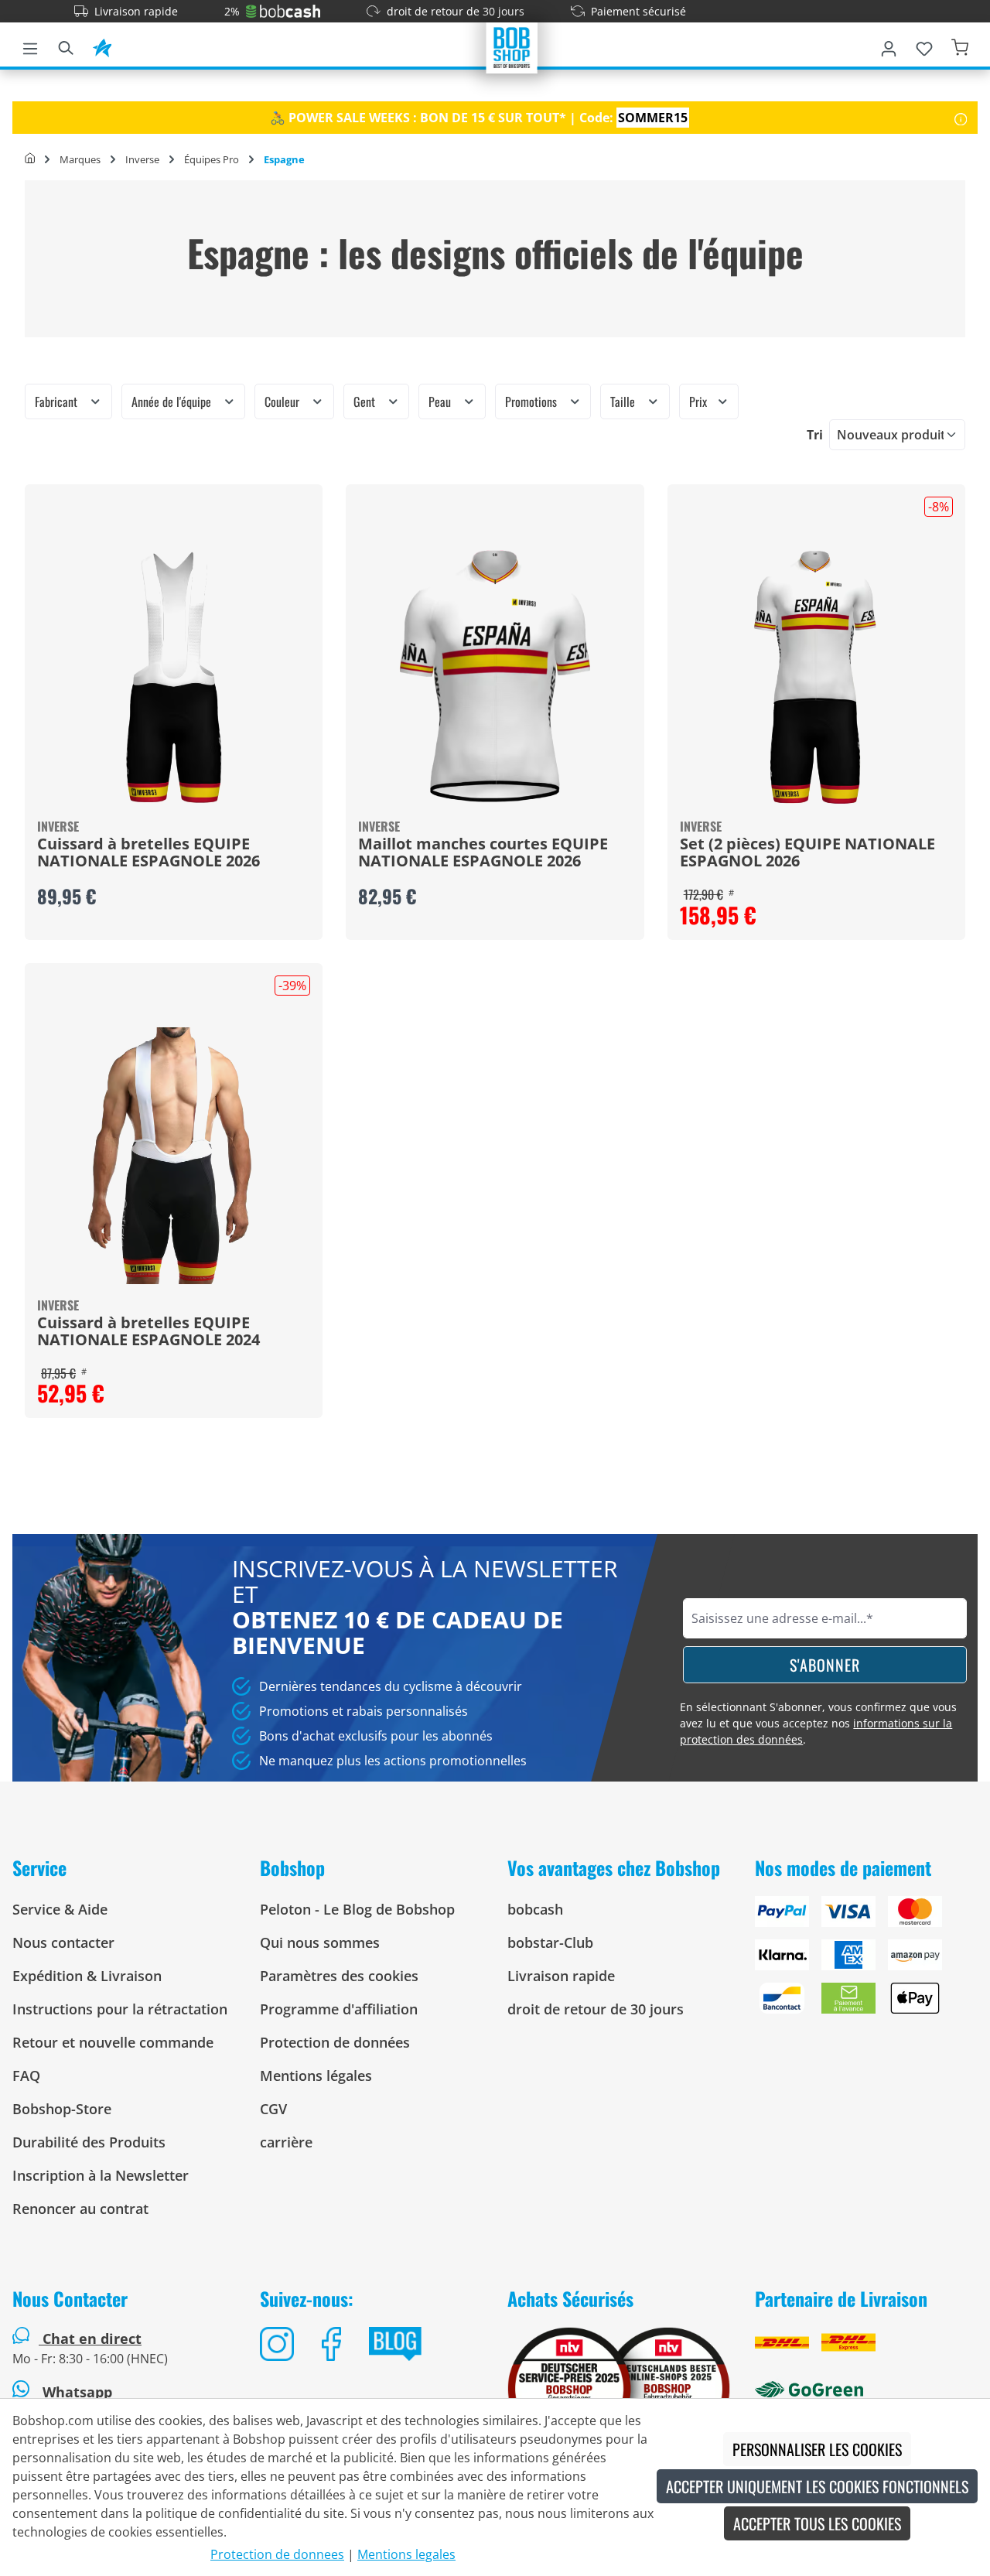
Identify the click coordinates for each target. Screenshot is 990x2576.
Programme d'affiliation (339, 2009)
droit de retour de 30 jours (456, 11)
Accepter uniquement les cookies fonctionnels (817, 2486)
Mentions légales (316, 2075)
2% (232, 11)
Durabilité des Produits (89, 2142)
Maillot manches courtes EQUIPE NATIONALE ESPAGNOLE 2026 (483, 853)
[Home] (30, 159)
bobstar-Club (550, 1942)
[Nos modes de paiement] (866, 1961)
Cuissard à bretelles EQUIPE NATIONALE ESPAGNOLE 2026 (148, 853)
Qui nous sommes (320, 1942)
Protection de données (335, 2042)
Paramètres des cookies (339, 1976)
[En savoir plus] (961, 118)
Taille (624, 401)
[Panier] (960, 46)
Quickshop (174, 712)
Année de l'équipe (173, 401)
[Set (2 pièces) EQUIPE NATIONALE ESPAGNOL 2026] (816, 677)
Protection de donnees (277, 2554)
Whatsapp (75, 2392)
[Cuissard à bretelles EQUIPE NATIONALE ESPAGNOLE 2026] (174, 677)
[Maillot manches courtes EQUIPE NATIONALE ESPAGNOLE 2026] (495, 677)
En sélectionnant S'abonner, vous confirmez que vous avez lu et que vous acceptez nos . (818, 1723)
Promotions (533, 401)
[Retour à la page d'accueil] (512, 46)
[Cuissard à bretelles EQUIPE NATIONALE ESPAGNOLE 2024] (174, 1156)
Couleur (283, 401)
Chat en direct (92, 2339)
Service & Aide (60, 1909)
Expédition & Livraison (87, 1976)
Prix (700, 401)
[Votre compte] (889, 46)
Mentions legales (406, 2554)
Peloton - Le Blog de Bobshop (357, 1909)
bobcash (535, 1909)
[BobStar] (102, 46)
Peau (441, 401)
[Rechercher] (66, 46)
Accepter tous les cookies (817, 2523)
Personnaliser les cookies (817, 2449)
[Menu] (30, 46)
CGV (273, 2109)
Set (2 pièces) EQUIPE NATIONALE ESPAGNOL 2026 (807, 853)
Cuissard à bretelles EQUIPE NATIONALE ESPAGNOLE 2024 (148, 1332)
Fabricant (58, 401)
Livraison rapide (136, 11)
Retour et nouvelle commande (113, 2042)
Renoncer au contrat (80, 2209)
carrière (286, 2142)
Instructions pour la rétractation (120, 2009)
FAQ (26, 2075)
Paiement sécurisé (638, 11)
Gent (366, 401)
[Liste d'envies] (924, 46)
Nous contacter (63, 1942)
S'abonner (825, 1665)
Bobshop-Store (62, 2109)
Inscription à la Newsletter (101, 2175)
